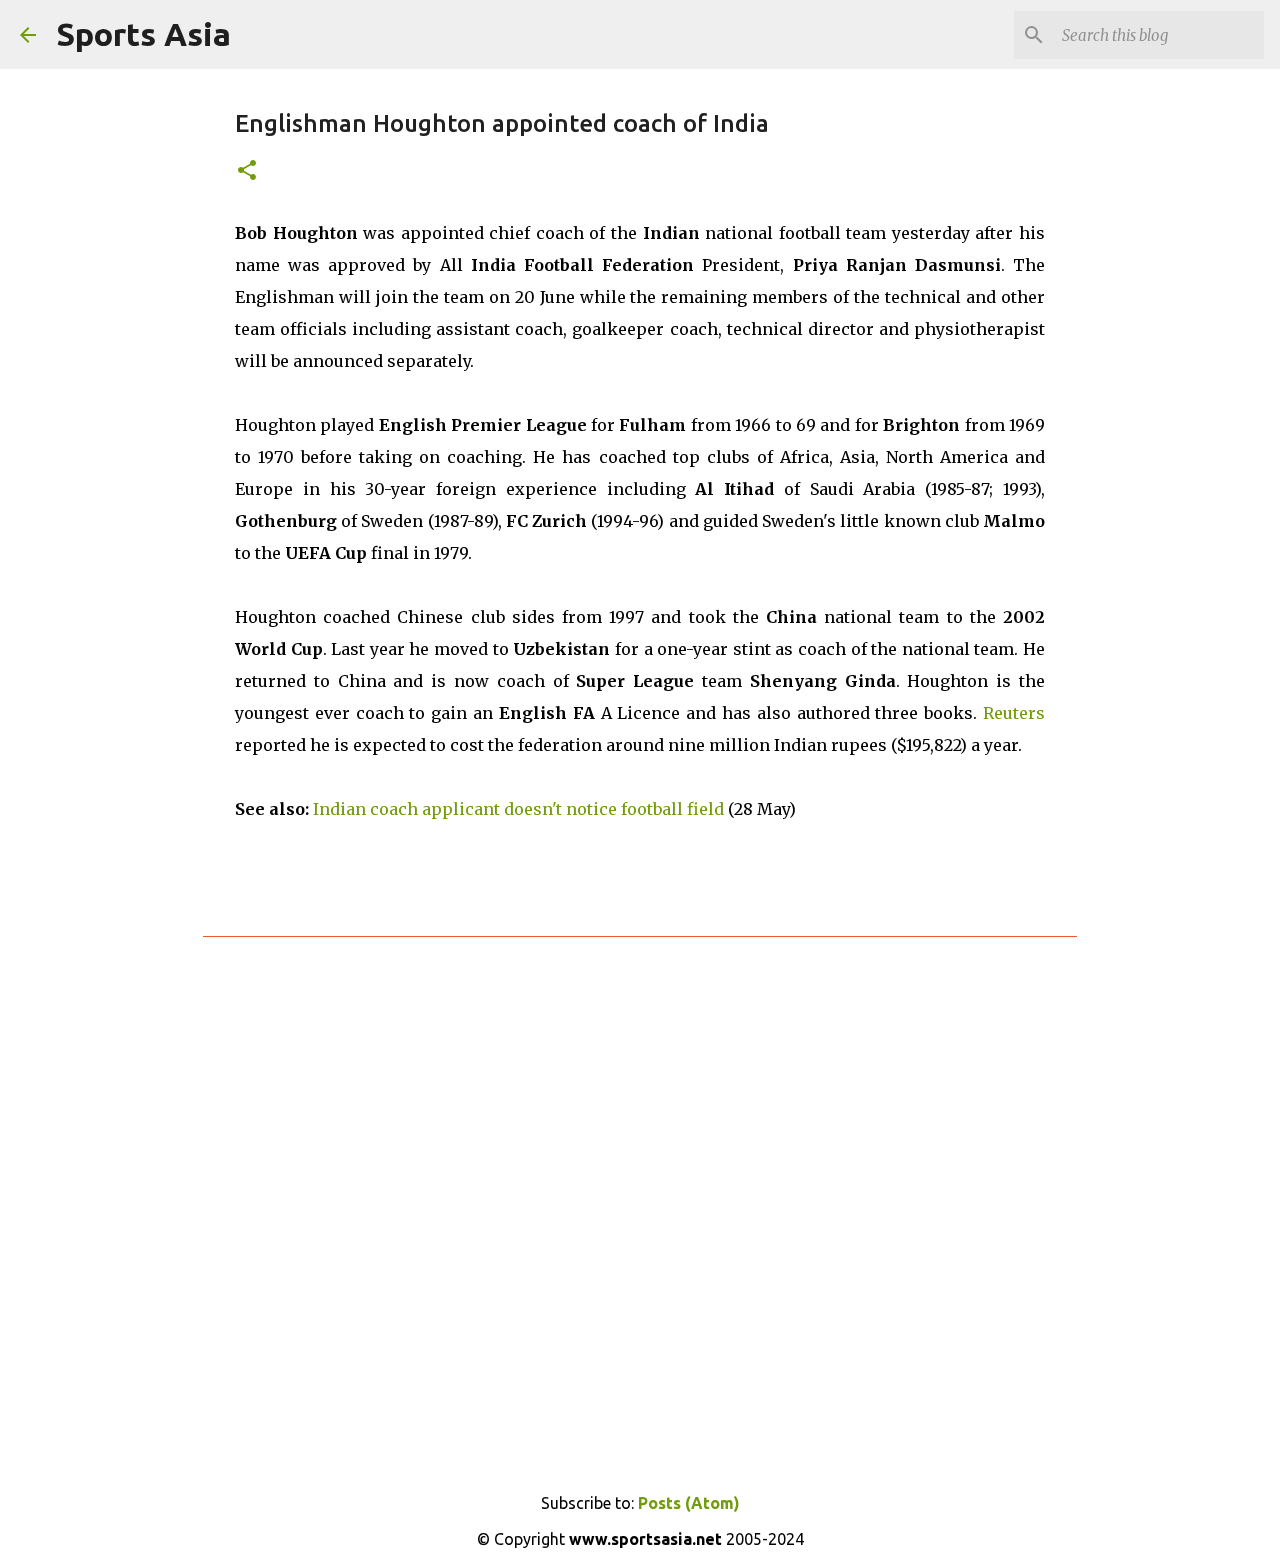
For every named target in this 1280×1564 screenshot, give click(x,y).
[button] (247, 171)
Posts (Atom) (689, 1503)
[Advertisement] (640, 1195)
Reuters (1014, 713)
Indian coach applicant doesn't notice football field (518, 809)
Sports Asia (143, 34)
